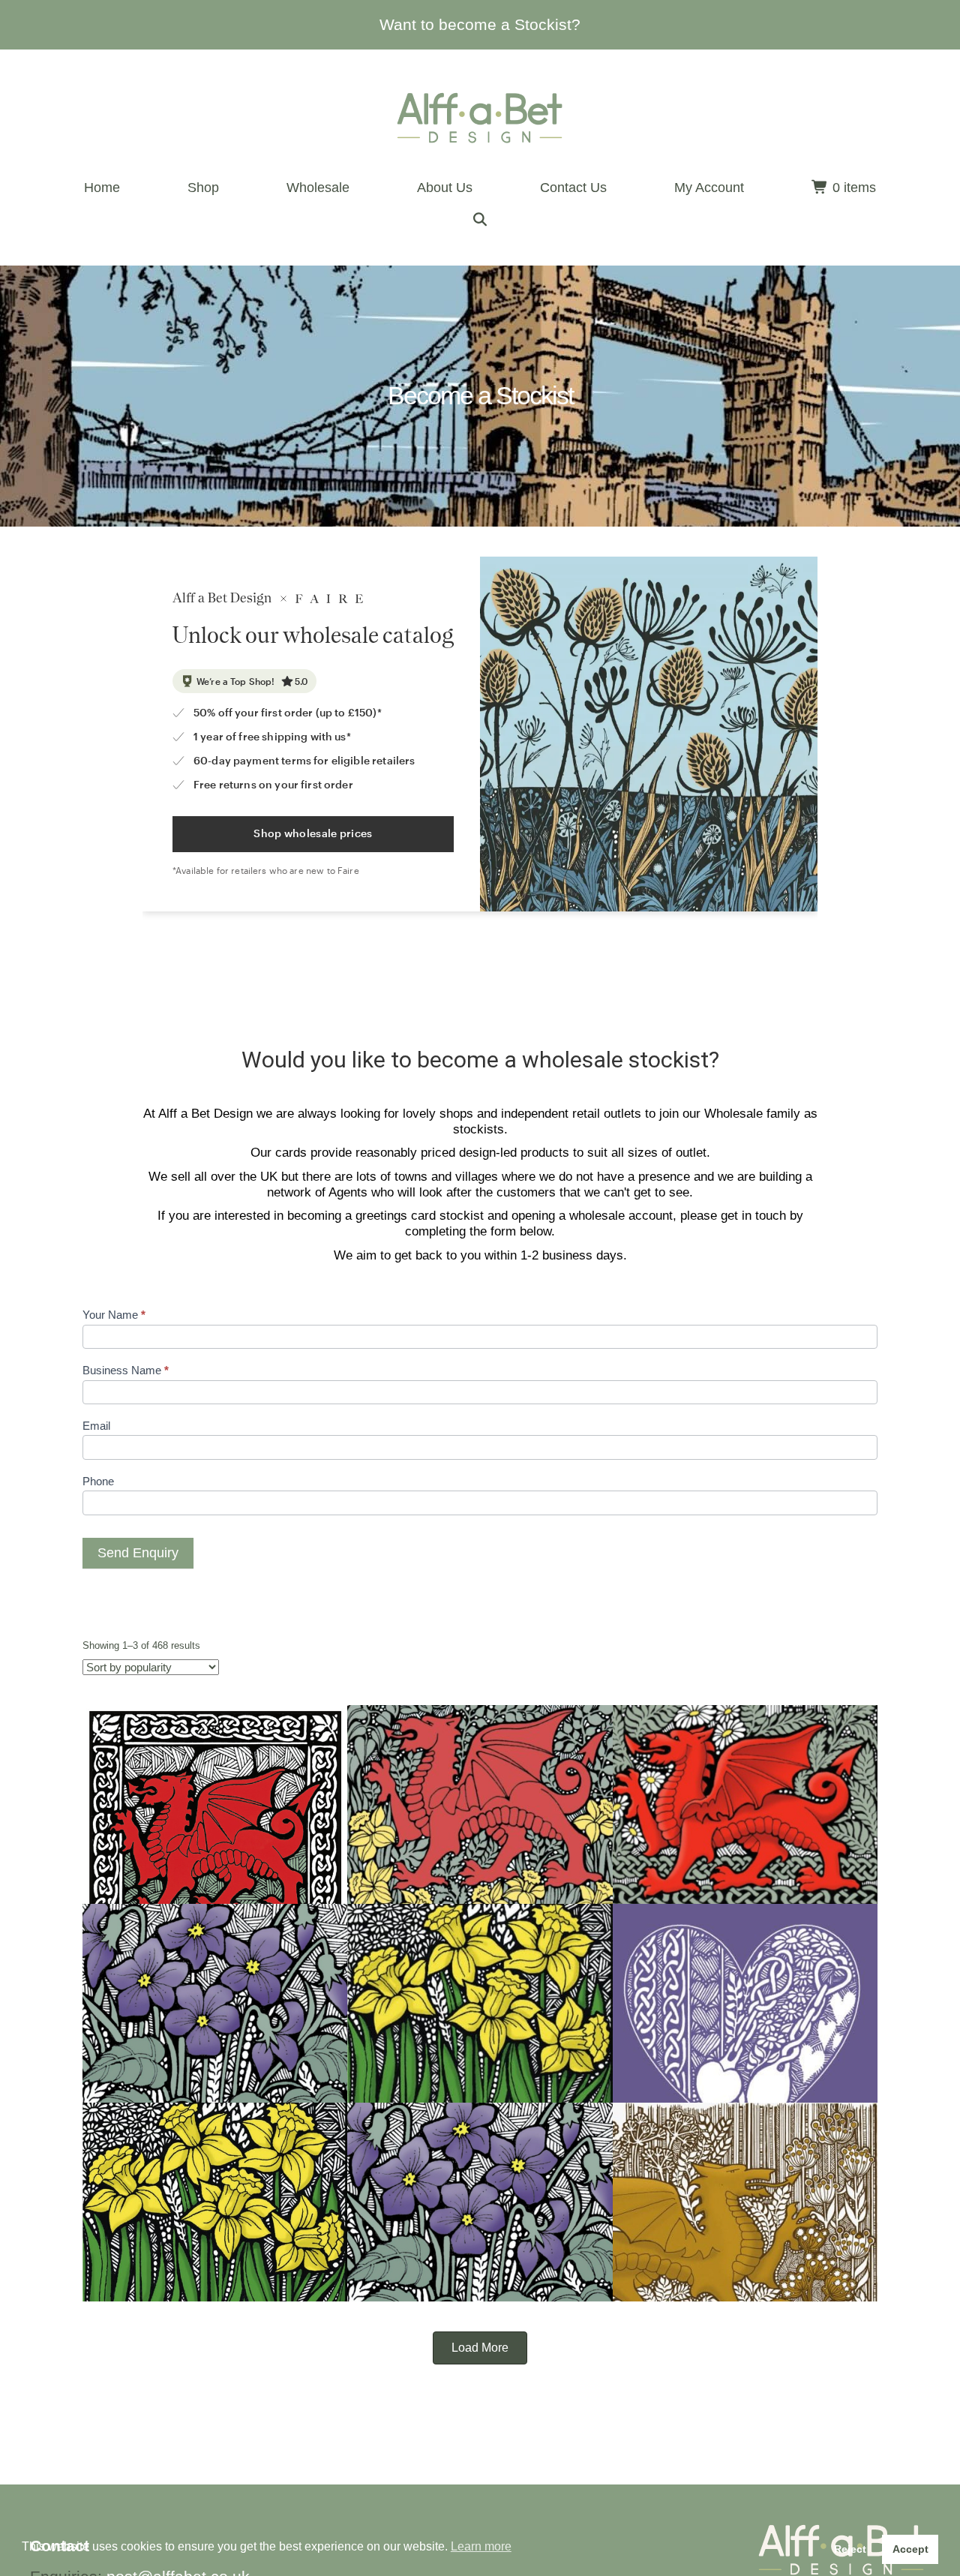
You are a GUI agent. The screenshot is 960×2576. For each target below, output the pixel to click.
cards (291, 1153)
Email (96, 1426)
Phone (98, 1481)
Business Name (126, 1370)
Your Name (114, 1315)
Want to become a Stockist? (480, 24)
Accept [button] (910, 2549)
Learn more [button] (481, 2546)
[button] (480, 220)
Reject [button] (850, 2549)
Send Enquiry (138, 1553)
